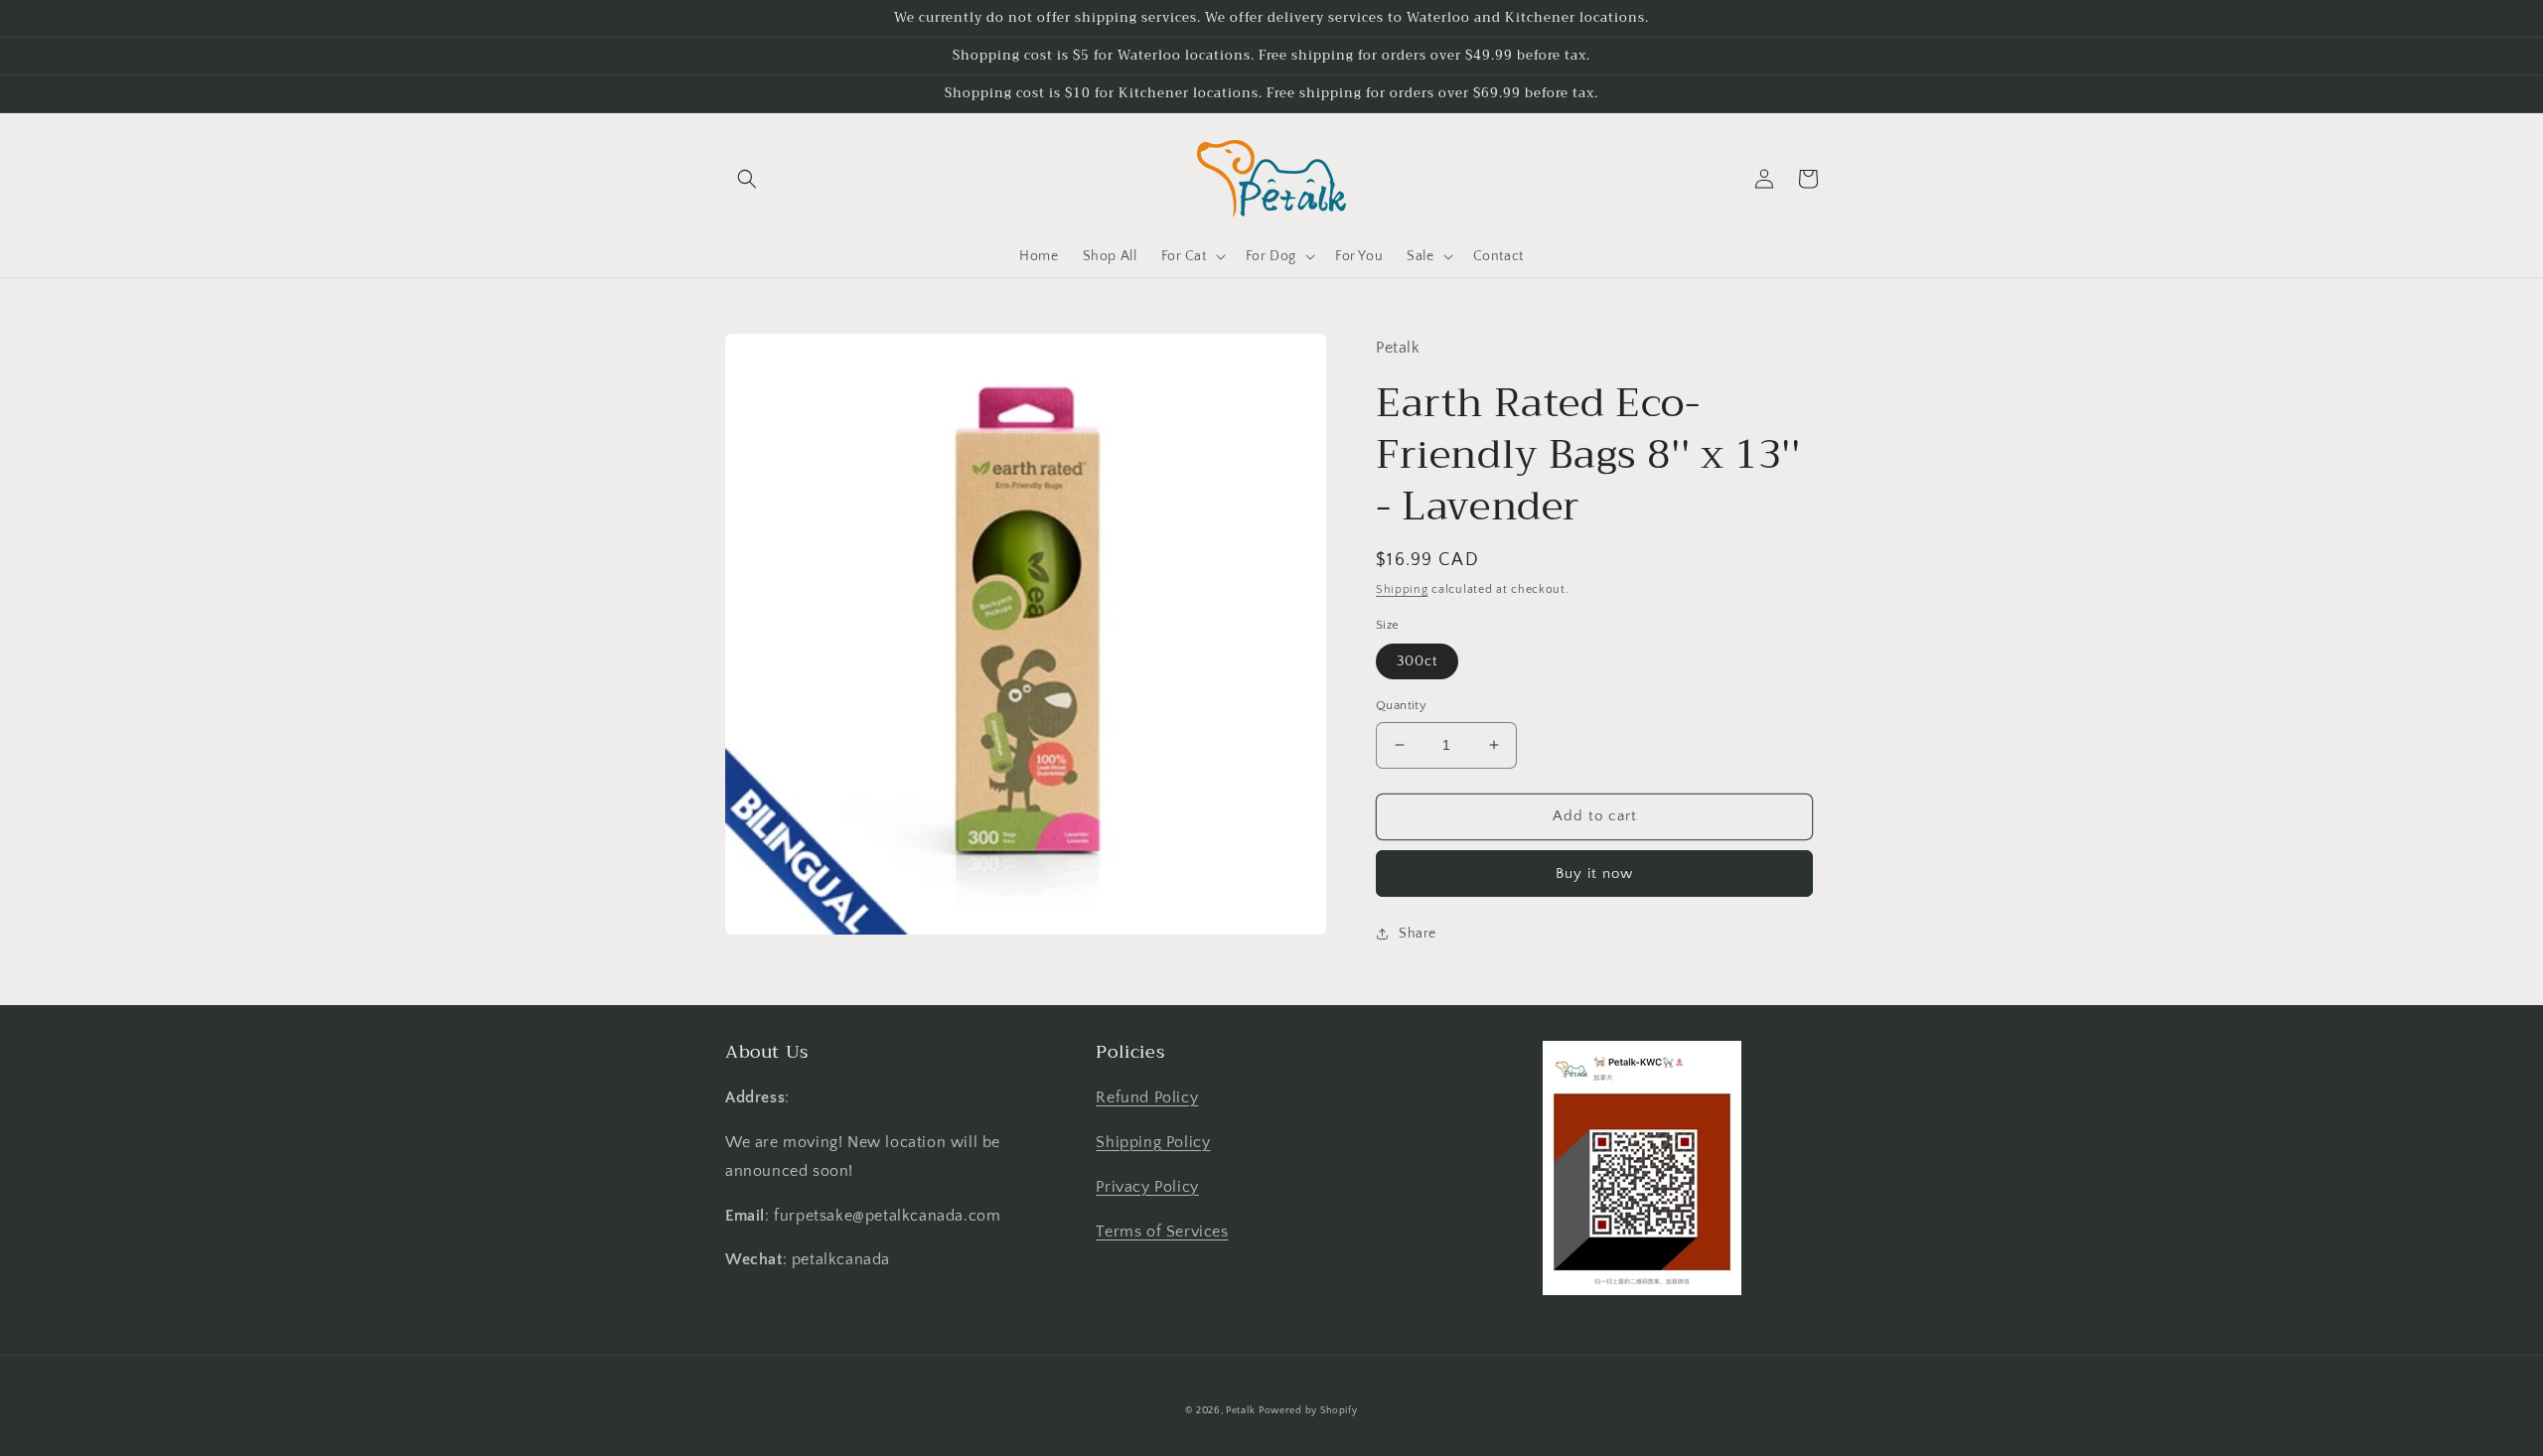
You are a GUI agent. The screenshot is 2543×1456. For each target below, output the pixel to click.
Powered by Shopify (1308, 1411)
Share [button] (1418, 934)
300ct (1417, 661)
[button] (747, 179)
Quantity (1401, 705)
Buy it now (1594, 874)
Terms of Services (1162, 1232)
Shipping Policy (1153, 1142)
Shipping (1402, 589)
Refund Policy (1147, 1097)
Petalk (1240, 1411)
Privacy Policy (1147, 1187)
